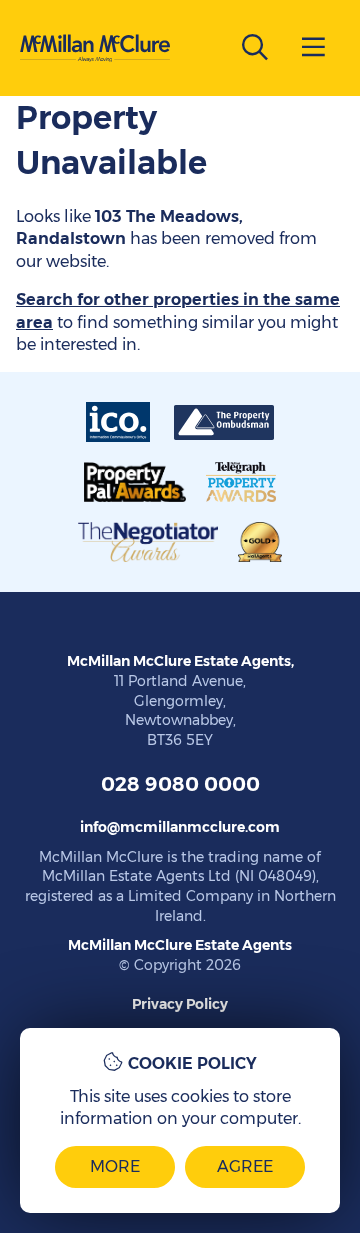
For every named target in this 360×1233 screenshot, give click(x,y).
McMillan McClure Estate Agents (180, 945)
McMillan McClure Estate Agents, (180, 661)
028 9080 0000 (180, 784)
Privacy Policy (180, 1004)
